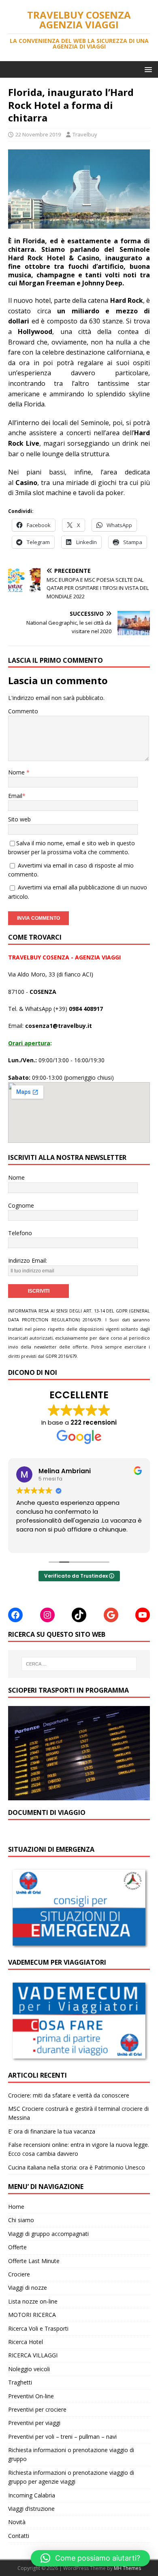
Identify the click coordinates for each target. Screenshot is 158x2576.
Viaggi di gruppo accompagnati (48, 2234)
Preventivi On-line (31, 2396)
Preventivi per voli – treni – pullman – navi (62, 2437)
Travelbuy (85, 134)
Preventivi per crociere (37, 2409)
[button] (147, 69)
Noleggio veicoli (29, 2369)
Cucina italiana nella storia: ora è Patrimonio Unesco (77, 2167)
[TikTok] (79, 1615)
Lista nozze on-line (33, 2301)
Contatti (19, 2536)
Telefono (20, 1233)
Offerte (17, 2247)
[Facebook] (15, 1615)
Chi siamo (21, 2220)
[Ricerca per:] (79, 1664)
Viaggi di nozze (28, 2288)
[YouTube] (143, 1615)
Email (15, 796)
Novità (17, 2522)
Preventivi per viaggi (34, 2423)
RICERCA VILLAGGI (33, 2355)
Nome (17, 772)
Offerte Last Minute (34, 2261)
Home (16, 2207)
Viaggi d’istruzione (31, 2509)
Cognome (21, 1205)
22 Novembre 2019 (38, 134)
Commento (23, 711)
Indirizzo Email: (28, 1260)
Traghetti (20, 2382)
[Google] (111, 1615)
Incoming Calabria (32, 2495)
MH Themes (127, 2568)
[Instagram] (47, 1615)
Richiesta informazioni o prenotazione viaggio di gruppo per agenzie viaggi (71, 2477)
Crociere (19, 2274)
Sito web (19, 819)
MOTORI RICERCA (32, 2315)
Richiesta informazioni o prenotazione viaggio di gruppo (71, 2454)
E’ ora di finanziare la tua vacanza (52, 2131)
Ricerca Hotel (26, 2342)
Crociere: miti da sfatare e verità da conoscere (69, 2095)
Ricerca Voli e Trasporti (38, 2328)
